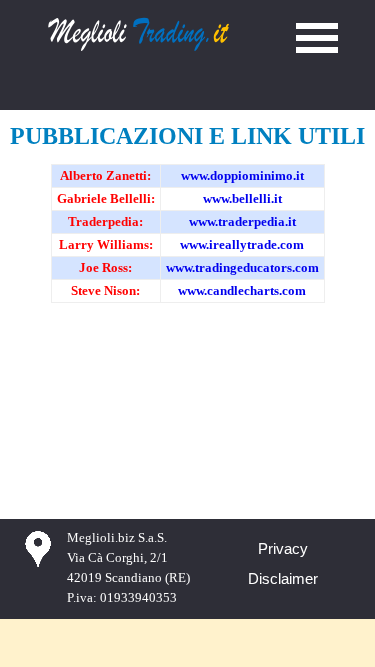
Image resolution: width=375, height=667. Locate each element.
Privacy (283, 549)
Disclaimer (283, 579)
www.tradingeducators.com (242, 267)
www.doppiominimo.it (242, 175)
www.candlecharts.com (242, 290)
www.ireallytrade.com (242, 244)
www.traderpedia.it (242, 221)
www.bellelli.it (242, 198)
